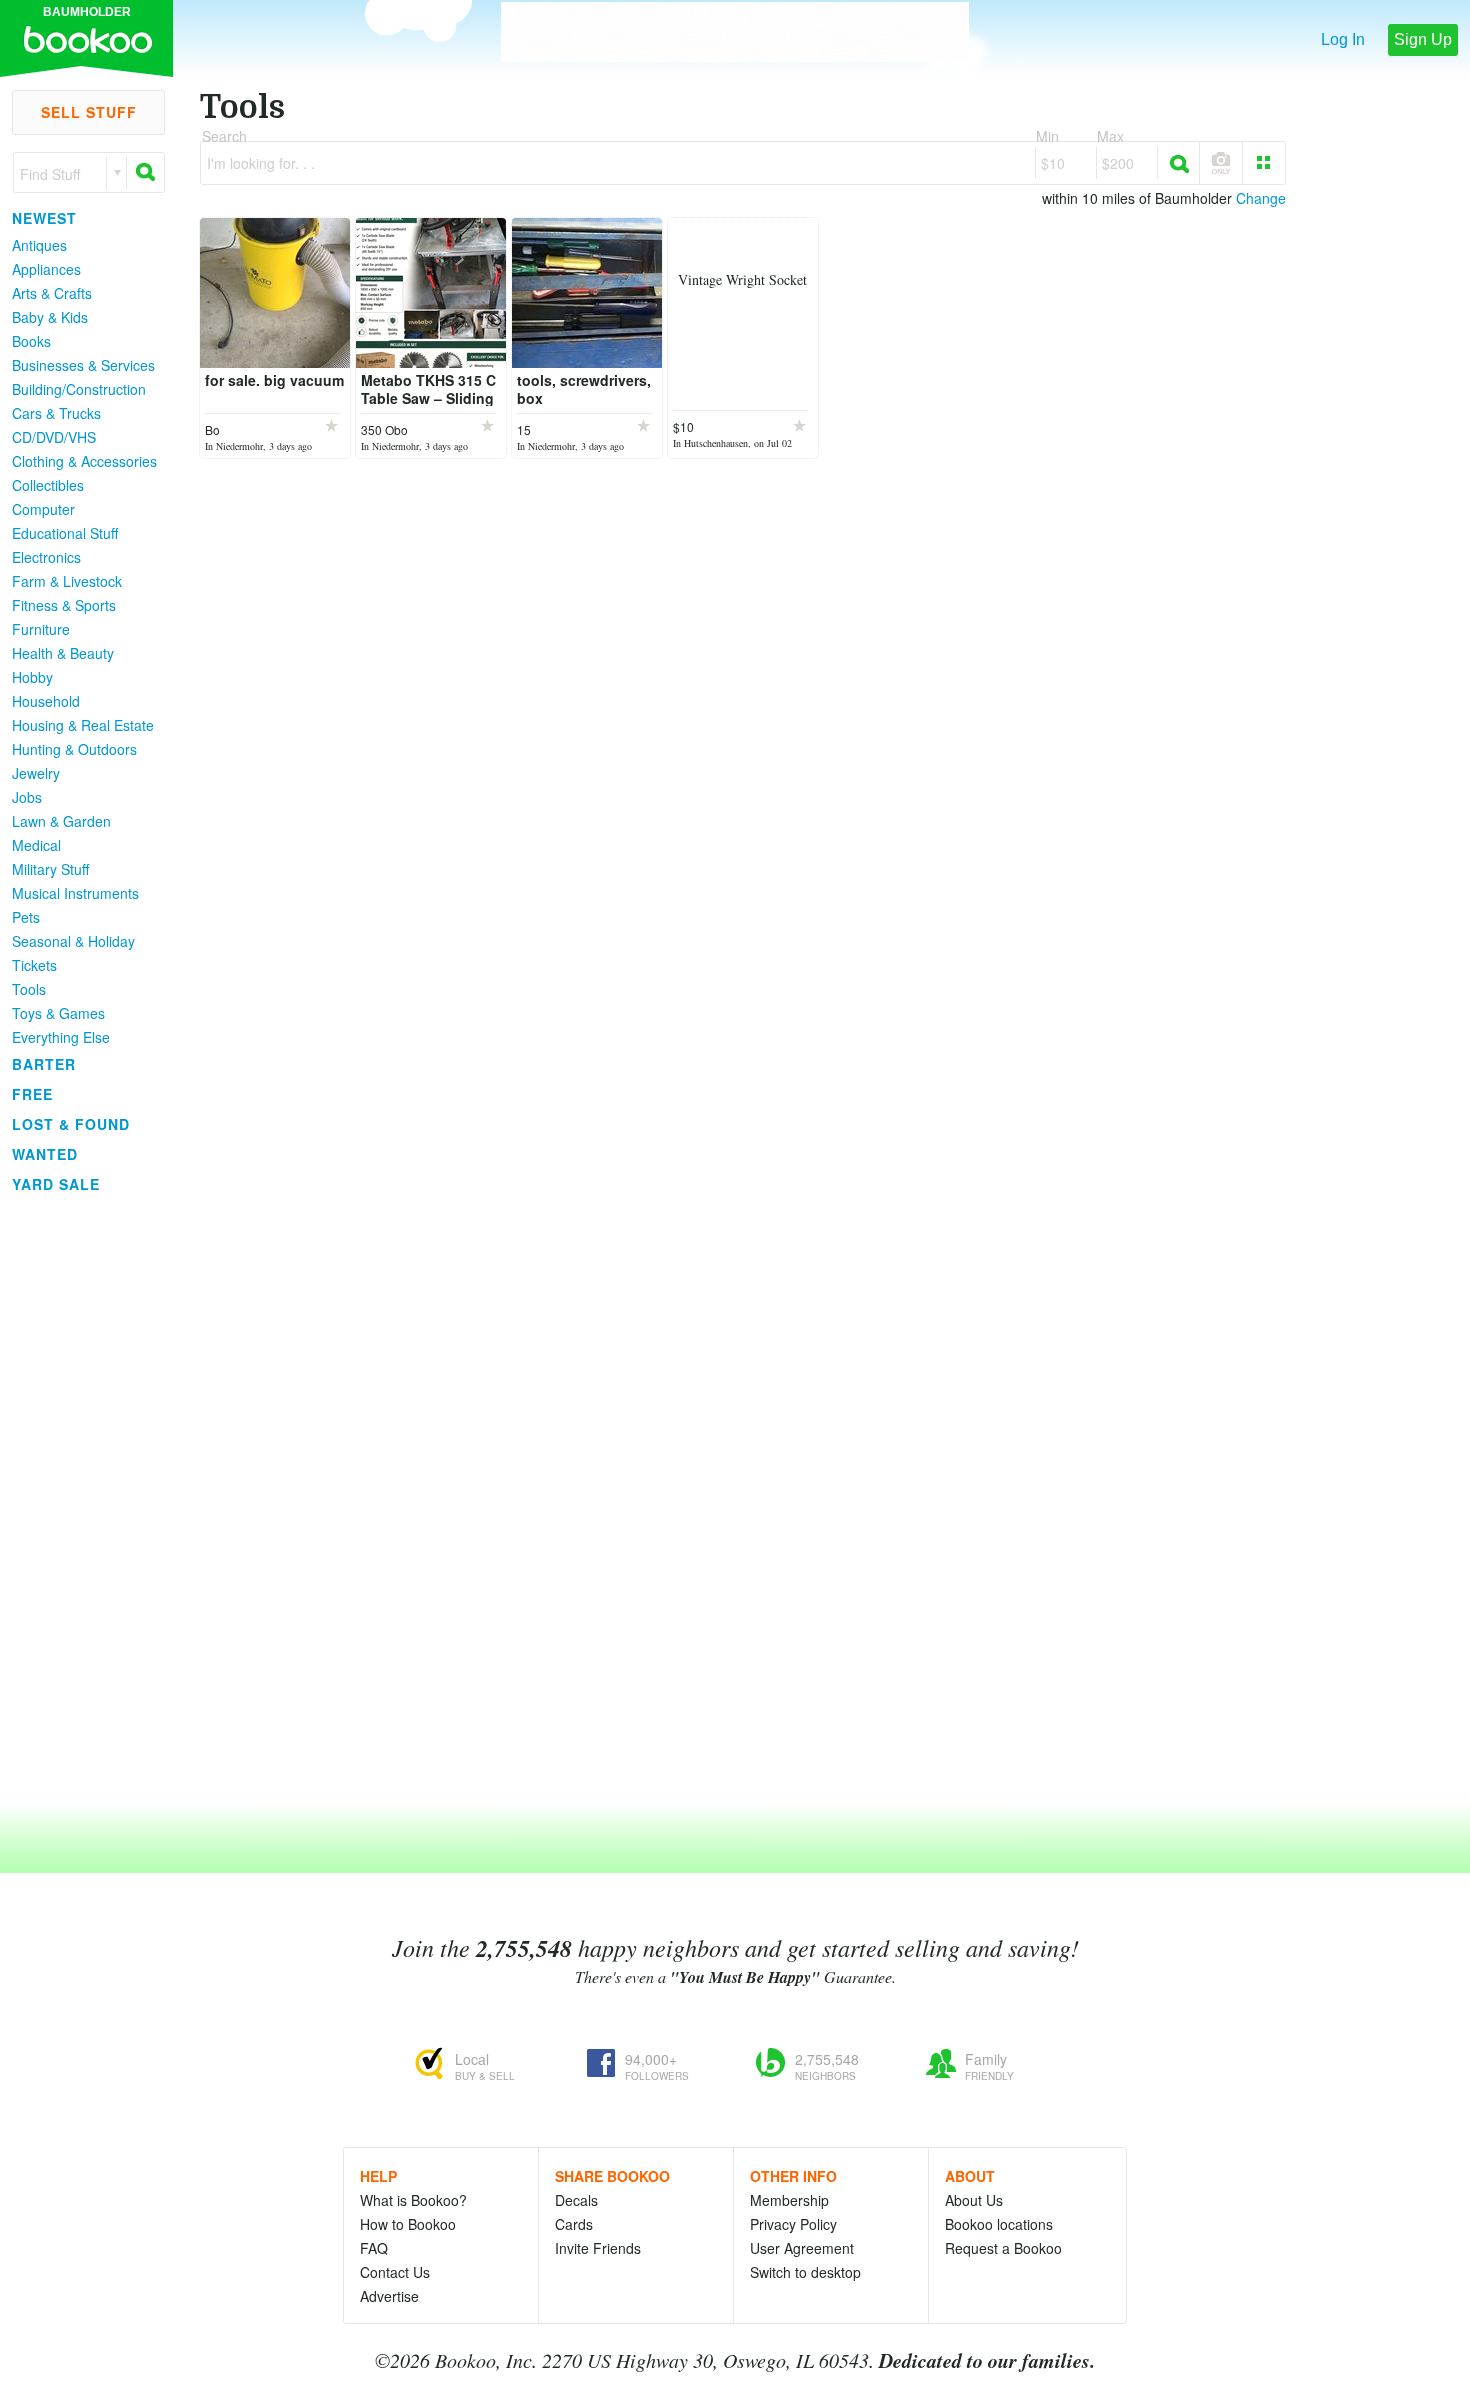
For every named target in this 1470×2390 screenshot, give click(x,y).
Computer (43, 509)
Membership (789, 2200)
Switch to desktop (805, 2272)
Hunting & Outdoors (74, 749)
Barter (44, 1064)
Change (1261, 198)
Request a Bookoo (1003, 2248)
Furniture (41, 629)
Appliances (46, 269)
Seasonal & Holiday (73, 941)
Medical (36, 845)
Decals (576, 2200)
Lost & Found (71, 1124)
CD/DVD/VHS (54, 437)
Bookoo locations (999, 2224)
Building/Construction (79, 389)
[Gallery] (1264, 163)
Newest (44, 218)
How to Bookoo (408, 2224)
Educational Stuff (65, 533)
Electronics (46, 557)
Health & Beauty (63, 653)
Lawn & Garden (61, 821)
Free (32, 1094)
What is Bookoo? (413, 2200)
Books (31, 341)
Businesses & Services (83, 365)
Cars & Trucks (56, 413)
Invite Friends (598, 2248)
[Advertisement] (80, 1499)
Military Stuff (50, 869)
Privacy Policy (793, 2224)
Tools (29, 989)
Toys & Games (58, 1013)
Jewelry (36, 773)
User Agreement (802, 2248)
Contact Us (395, 2272)
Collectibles (48, 485)
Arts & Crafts (52, 293)
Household (46, 701)
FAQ (374, 2248)
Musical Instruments (75, 893)
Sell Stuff (89, 112)
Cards (574, 2224)
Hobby (32, 677)
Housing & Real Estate (83, 725)
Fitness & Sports (64, 605)
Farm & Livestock (67, 581)
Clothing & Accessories (84, 461)
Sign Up (1423, 39)
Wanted (45, 1154)
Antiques (39, 245)
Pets (26, 917)
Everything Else (61, 1037)
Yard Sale (56, 1184)
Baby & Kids (50, 317)
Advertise (389, 2296)
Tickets (34, 965)
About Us (974, 2200)
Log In (1343, 39)
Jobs (27, 797)
